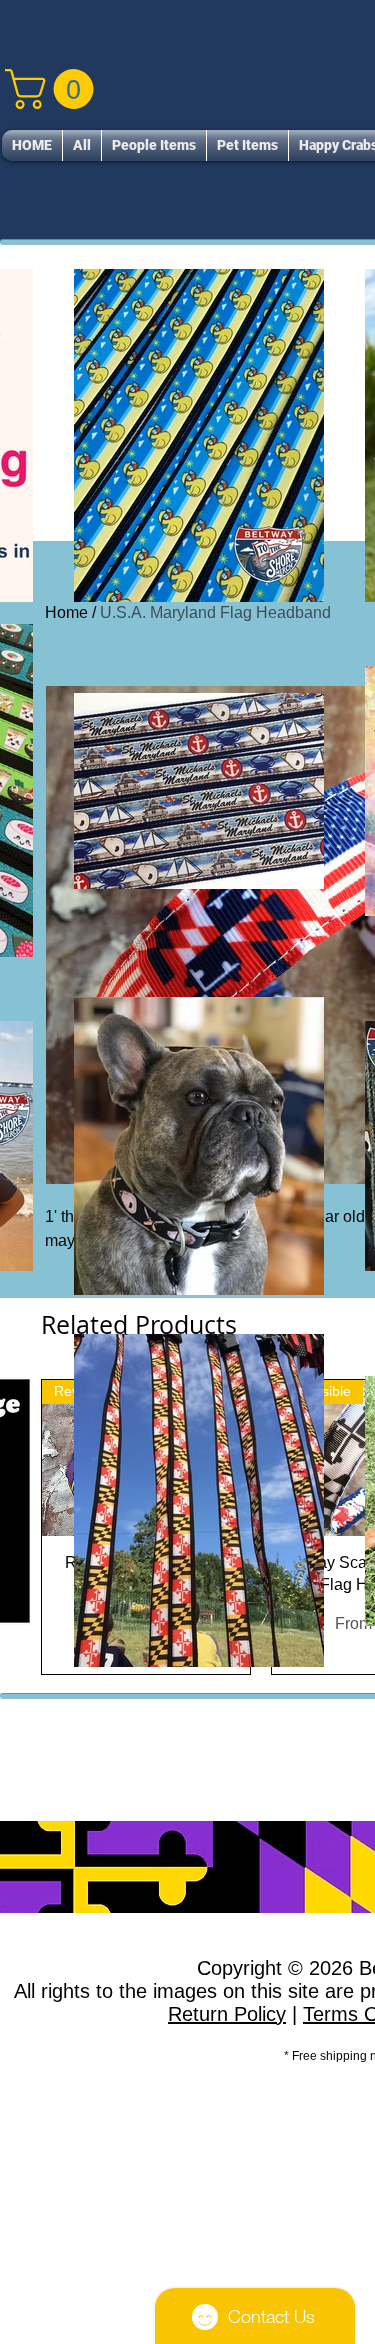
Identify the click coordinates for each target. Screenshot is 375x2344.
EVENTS (295, 1438)
